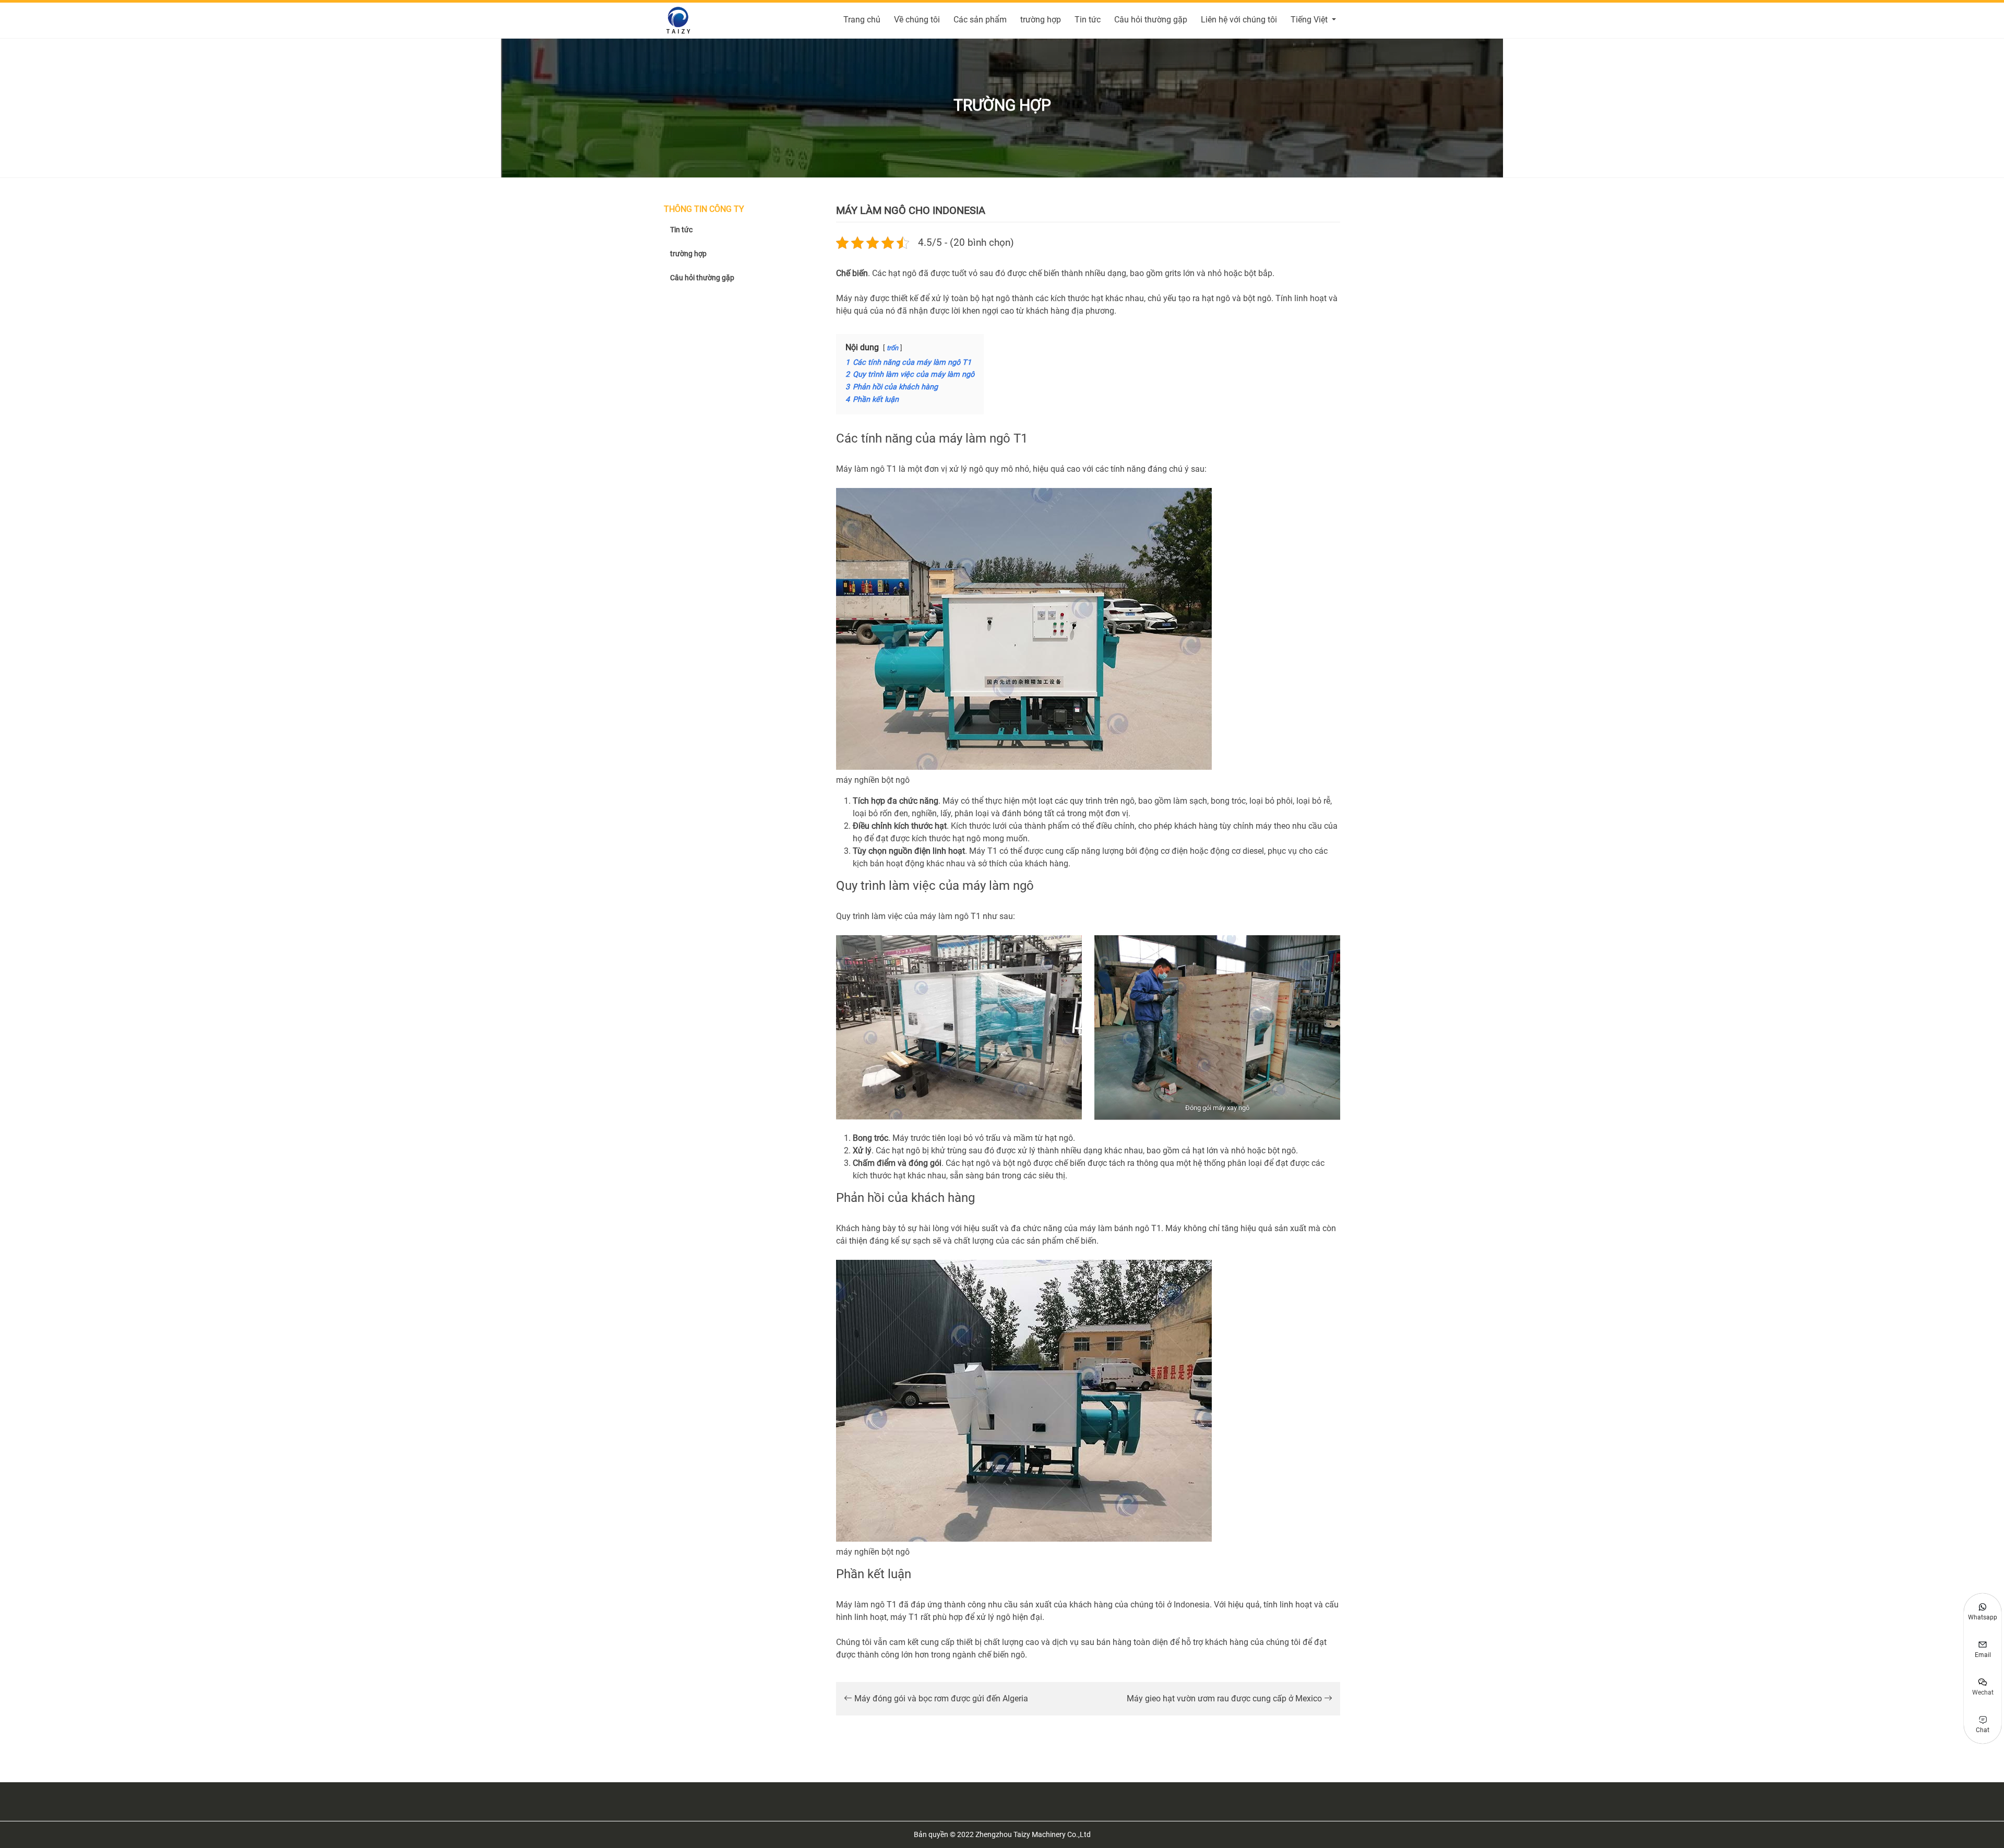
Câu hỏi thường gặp (1151, 20)
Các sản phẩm (980, 20)
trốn (892, 348)
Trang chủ (862, 20)
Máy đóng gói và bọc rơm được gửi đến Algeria (940, 1698)
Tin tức (1088, 20)
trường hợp (1041, 20)
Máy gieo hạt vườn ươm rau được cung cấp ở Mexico (1225, 1698)
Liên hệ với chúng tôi (1239, 20)
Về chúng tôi (917, 20)
